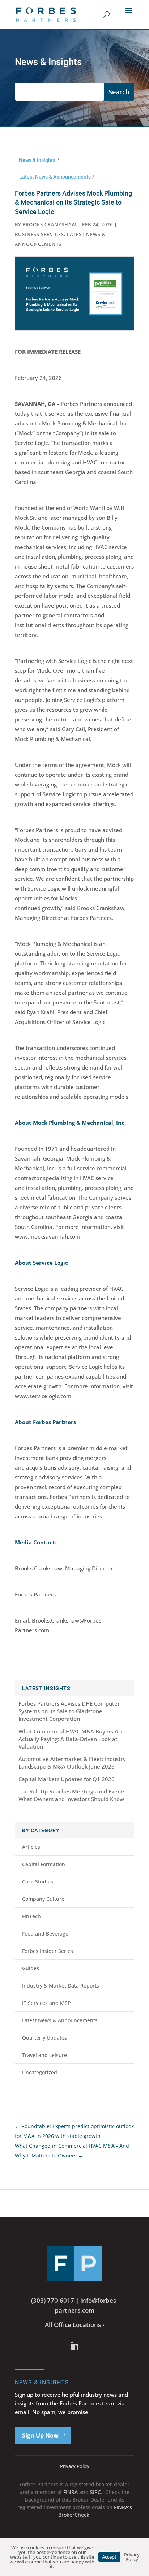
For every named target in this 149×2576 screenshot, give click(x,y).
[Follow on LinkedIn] (74, 2346)
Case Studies (38, 1881)
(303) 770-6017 (53, 2300)
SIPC (95, 2492)
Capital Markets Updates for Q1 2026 (67, 1779)
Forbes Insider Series (48, 1951)
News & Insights (37, 160)
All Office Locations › (75, 2325)
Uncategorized (40, 2072)
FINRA (71, 2492)
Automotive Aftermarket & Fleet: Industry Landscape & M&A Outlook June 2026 (72, 1763)
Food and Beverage (45, 1934)
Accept (109, 2557)
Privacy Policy (75, 2466)
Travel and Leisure (44, 2055)
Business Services (39, 234)
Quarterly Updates (44, 2038)
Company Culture (43, 1899)
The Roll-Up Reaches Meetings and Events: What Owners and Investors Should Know (73, 1795)
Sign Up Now (40, 2435)
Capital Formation (44, 1864)
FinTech (31, 1916)
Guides (31, 1968)
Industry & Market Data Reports (61, 1986)
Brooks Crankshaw (49, 224)
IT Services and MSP (46, 2003)
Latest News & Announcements (55, 177)
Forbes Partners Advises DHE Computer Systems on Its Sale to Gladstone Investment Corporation (69, 1711)
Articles (31, 1847)
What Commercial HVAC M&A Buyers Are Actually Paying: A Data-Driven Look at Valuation (71, 1739)
